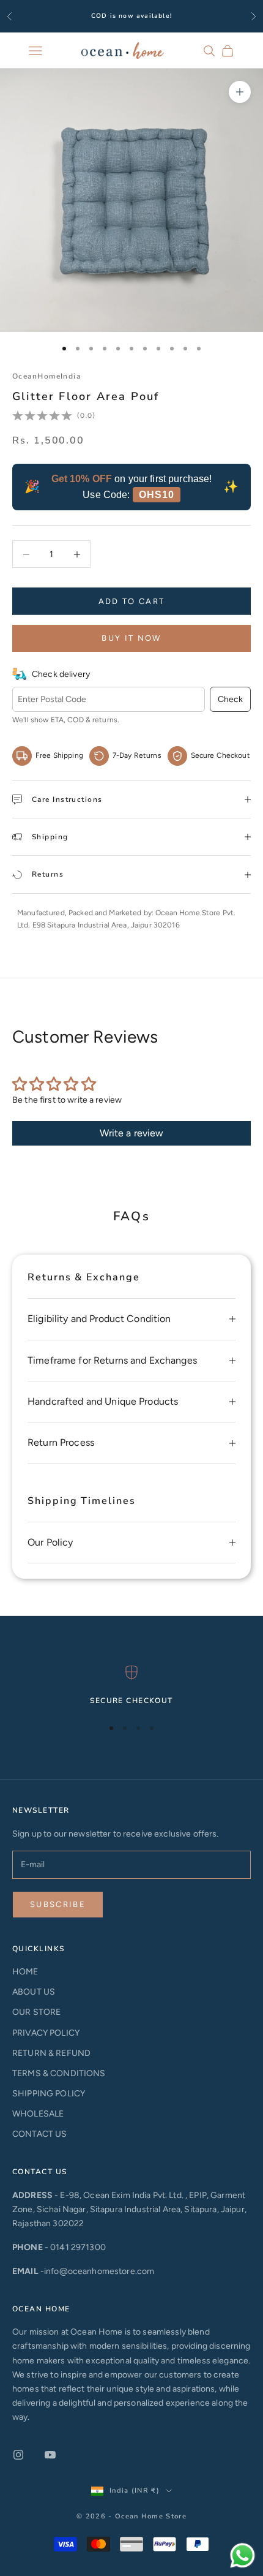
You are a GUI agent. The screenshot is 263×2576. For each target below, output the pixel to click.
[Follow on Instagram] (18, 2455)
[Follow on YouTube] (50, 2455)
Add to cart (132, 601)
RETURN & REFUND (51, 2053)
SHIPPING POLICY (49, 2094)
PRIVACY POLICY (46, 2033)
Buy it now (131, 638)
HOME (25, 1972)
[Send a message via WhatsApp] (243, 2555)
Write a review (132, 1133)
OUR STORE (36, 2012)
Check (230, 699)
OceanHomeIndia (46, 376)
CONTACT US (39, 2134)
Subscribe (58, 1904)
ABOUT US (34, 1992)
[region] (131, 1686)
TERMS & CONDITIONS (59, 2073)
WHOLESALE (38, 2114)
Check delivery (61, 674)
